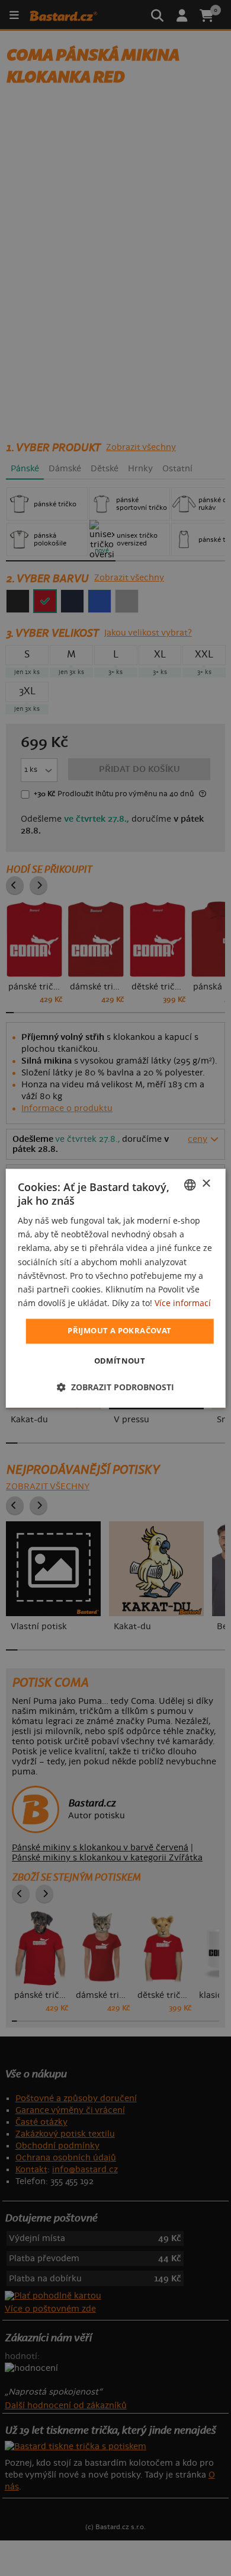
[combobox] (190, 1185)
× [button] (206, 1184)
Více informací (183, 1303)
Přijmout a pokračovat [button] (119, 1330)
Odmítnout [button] (120, 1361)
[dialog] (116, 1288)
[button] (115, 1387)
